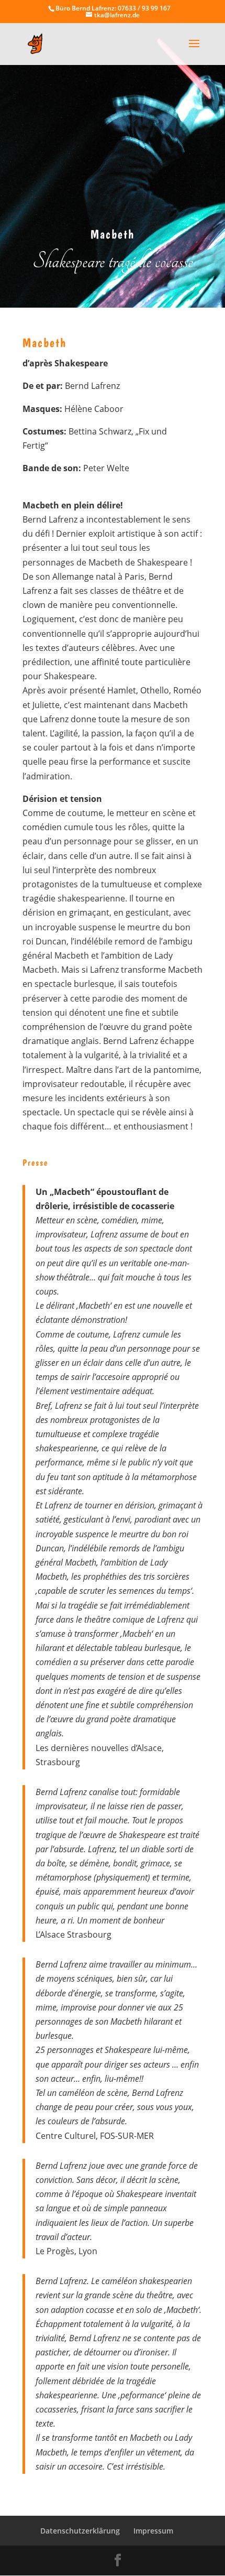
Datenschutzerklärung (80, 2531)
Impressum (153, 2531)
